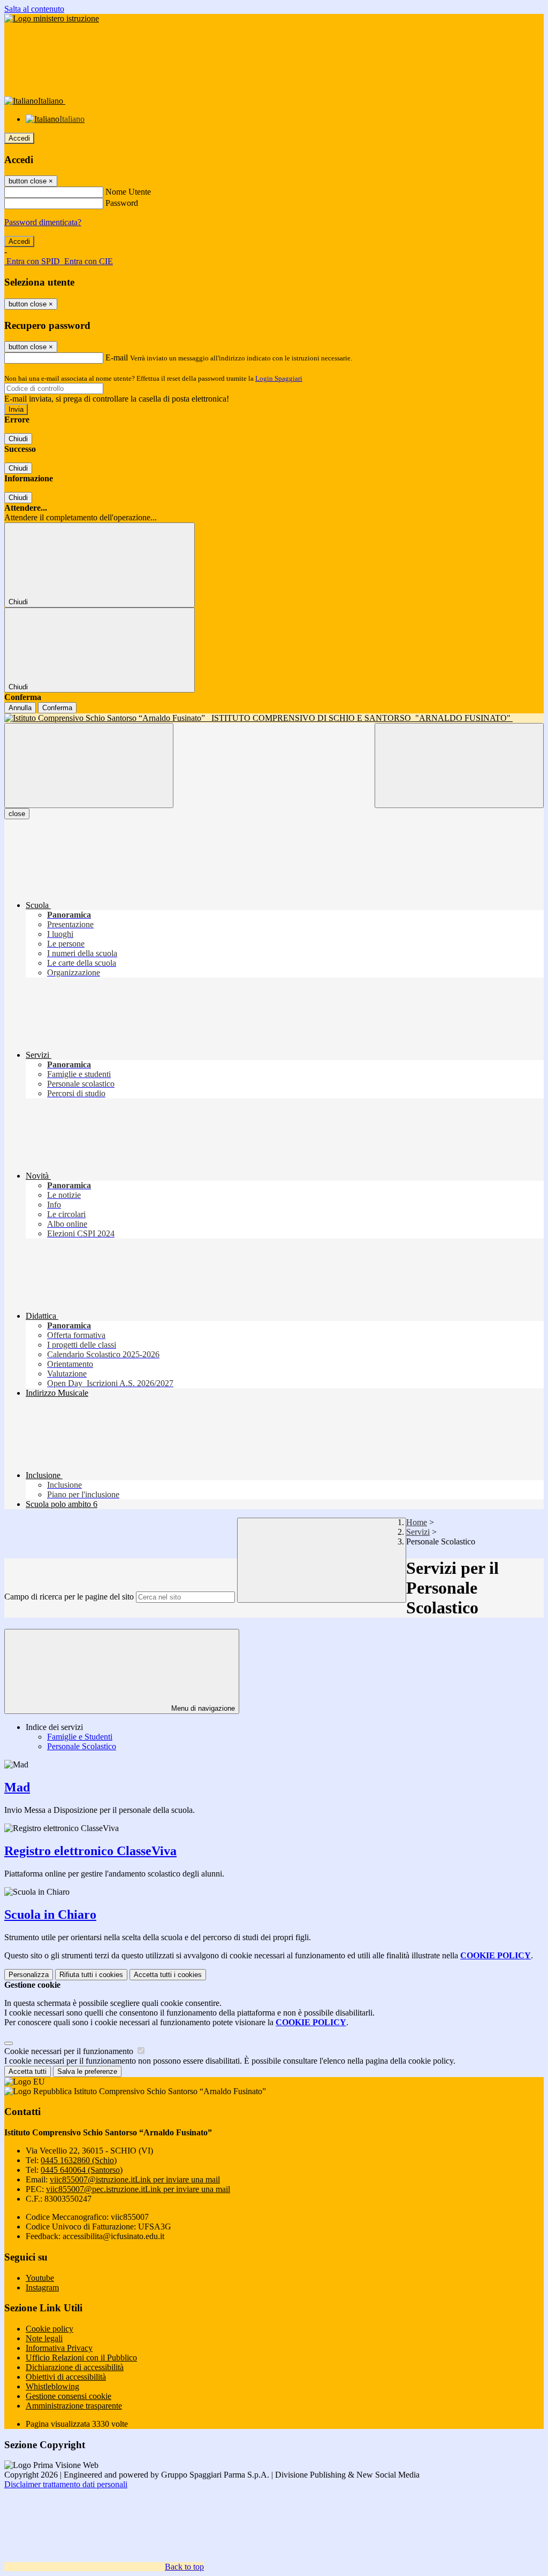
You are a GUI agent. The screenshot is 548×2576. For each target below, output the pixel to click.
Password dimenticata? (43, 222)
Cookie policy (50, 2329)
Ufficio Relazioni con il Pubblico (81, 2358)
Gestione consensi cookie (68, 2396)
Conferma (57, 708)
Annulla (20, 708)
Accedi (19, 138)
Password (122, 203)
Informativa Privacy (59, 2348)
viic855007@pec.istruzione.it (138, 2189)
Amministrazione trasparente (74, 2406)
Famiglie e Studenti (80, 1737)
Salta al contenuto (34, 9)
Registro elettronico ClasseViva (90, 1851)
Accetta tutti (168, 1975)
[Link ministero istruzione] (52, 18)
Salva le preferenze (87, 2071)
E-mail (117, 357)
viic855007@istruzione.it (135, 2179)
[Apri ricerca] (459, 766)
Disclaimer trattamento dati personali (66, 2484)
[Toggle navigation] (89, 766)
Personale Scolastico (82, 1746)
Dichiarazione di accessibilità (75, 2367)
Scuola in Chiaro (50, 1914)
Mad (17, 1787)
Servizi (418, 1532)
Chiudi (18, 439)
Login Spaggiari (279, 378)
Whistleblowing (52, 2386)
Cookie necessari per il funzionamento (70, 2051)
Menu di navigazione (202, 1708)
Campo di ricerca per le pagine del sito (69, 1597)
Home (417, 1522)
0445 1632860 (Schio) (79, 2160)
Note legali (44, 2338)
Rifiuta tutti (91, 1975)
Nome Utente (128, 192)
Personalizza (29, 1975)
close (17, 814)
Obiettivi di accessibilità (66, 2377)
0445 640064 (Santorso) (82, 2170)
